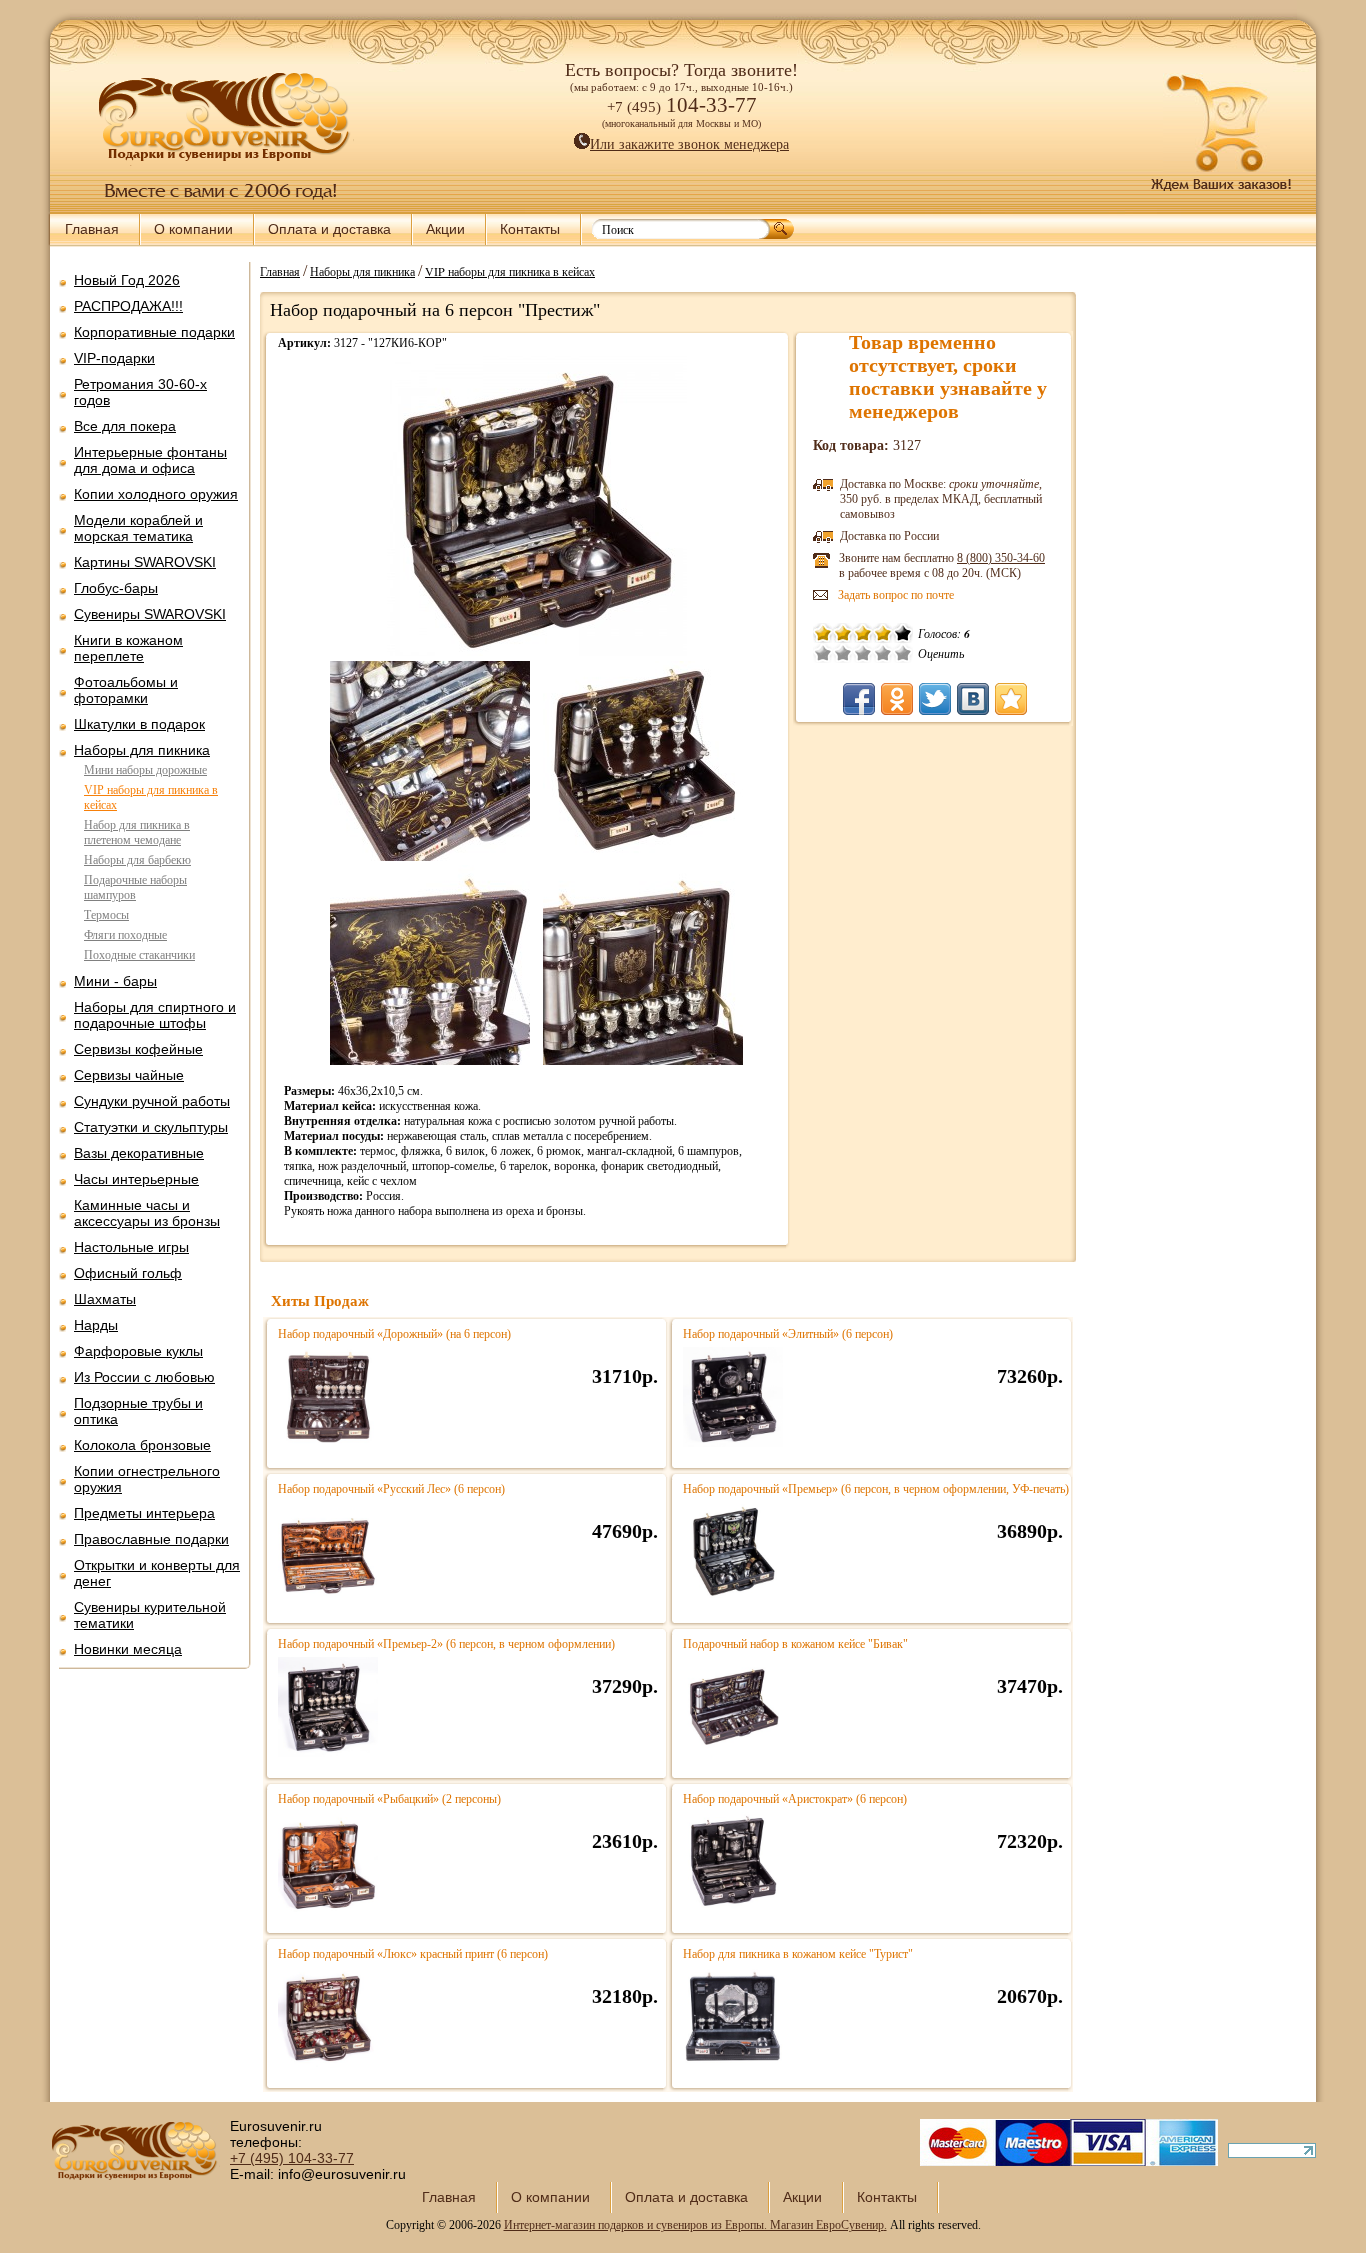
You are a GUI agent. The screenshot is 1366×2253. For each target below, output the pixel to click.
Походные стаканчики (139, 955)
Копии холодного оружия (156, 494)
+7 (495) (292, 2158)
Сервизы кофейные (138, 1049)
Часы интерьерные (136, 1179)
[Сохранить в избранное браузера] (1011, 699)
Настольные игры (131, 1247)
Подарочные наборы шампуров (135, 887)
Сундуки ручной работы (152, 1101)
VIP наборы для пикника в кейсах (510, 271)
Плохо (843, 653)
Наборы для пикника (142, 750)
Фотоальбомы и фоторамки (126, 690)
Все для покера (125, 426)
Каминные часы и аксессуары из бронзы (147, 1213)
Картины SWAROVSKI (145, 562)
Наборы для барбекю (137, 860)
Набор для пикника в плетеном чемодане (137, 832)
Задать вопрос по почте (896, 595)
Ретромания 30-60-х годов (140, 392)
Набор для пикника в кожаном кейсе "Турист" (798, 1954)
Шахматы (105, 1299)
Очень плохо (823, 653)
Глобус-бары (116, 588)
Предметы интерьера (144, 1513)
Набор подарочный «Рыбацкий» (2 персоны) (389, 1799)
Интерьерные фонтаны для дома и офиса (150, 460)
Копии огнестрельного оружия (147, 1479)
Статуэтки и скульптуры (151, 1127)
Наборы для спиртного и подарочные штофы (155, 1015)
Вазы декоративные (139, 1153)
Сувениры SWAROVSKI (150, 614)
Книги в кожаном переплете (128, 648)
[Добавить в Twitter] (935, 699)
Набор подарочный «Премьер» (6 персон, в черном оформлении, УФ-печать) (876, 1489)
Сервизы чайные (129, 1075)
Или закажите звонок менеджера (689, 144)
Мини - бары (115, 981)
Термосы (106, 915)
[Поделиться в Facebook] (859, 699)
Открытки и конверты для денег (157, 1573)
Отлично (903, 653)
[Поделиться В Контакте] (973, 699)
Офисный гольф (128, 1273)
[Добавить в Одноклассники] (897, 699)
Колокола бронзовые (142, 1445)
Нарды (96, 1325)
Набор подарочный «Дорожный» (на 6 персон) (394, 1334)
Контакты (530, 229)
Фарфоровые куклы (138, 1351)
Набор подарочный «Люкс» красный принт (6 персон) (413, 1954)
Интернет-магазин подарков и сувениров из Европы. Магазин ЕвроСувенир (694, 2225)
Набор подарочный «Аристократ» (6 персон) (795, 1799)
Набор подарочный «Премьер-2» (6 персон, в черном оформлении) (446, 1644)
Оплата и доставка (329, 229)
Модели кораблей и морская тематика (138, 528)
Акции (445, 229)
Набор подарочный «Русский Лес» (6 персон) (391, 1489)
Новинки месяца (128, 1649)
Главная (92, 229)
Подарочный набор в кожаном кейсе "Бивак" (795, 1644)
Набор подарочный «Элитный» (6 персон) (788, 1334)
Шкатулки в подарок (139, 724)
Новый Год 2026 (127, 280)
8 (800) (1001, 558)
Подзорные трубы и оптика (138, 1411)
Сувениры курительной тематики (150, 1615)
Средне (863, 653)
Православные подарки (151, 1539)
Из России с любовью (144, 1377)
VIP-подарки (114, 358)
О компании (193, 229)
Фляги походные (125, 935)
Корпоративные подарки (154, 332)
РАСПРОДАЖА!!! (128, 306)
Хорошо (883, 653)
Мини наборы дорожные (145, 770)
